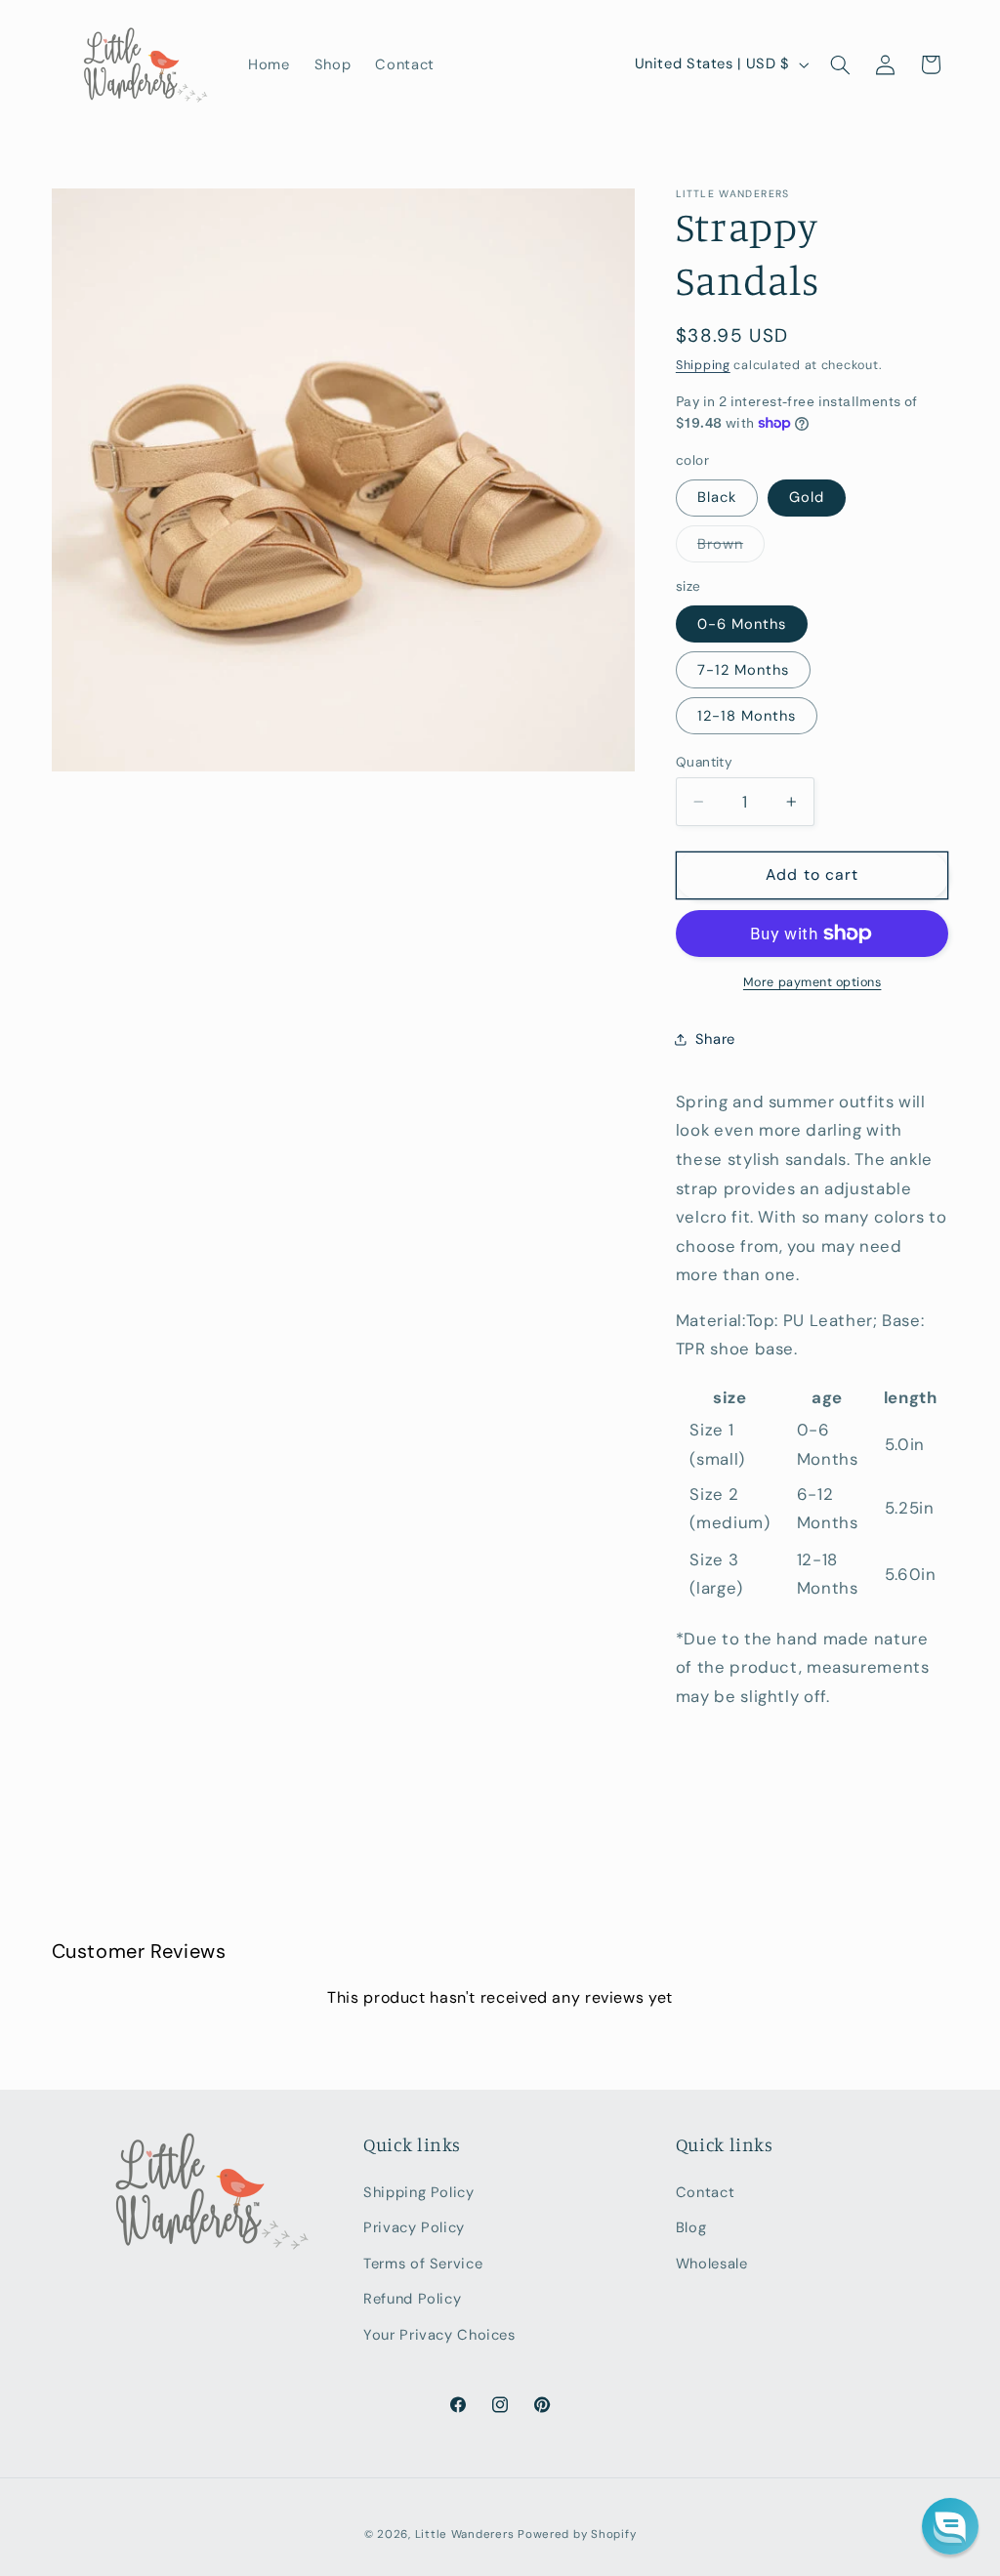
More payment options (812, 982)
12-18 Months (747, 716)
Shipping (703, 365)
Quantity (704, 762)
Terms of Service (423, 2264)
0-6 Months (742, 624)
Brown (731, 548)
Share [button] (715, 1039)
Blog (691, 2227)
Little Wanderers (465, 2534)
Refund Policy (412, 2299)
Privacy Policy (414, 2227)
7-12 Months (744, 670)
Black (717, 497)
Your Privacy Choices (439, 2335)
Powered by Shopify (577, 2534)
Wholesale (712, 2264)
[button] (840, 64)
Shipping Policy (418, 2192)
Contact (705, 2192)
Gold (807, 497)
